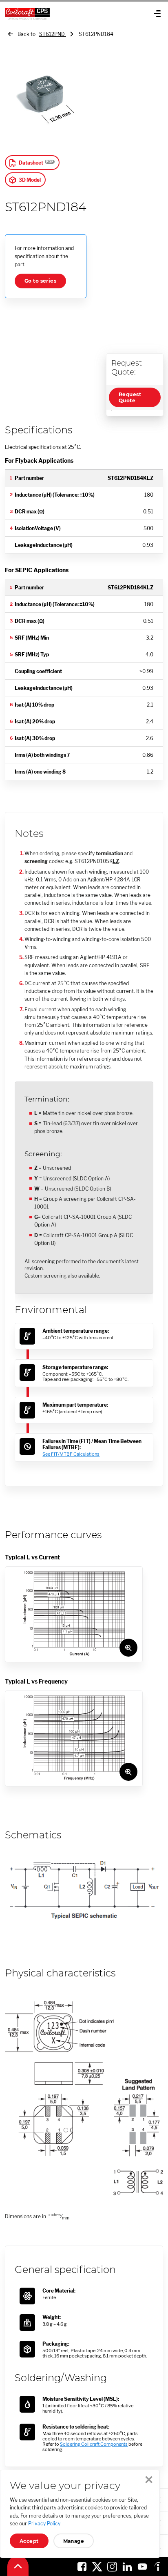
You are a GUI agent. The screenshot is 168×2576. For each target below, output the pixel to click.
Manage (74, 2541)
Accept (29, 2541)
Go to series (40, 281)
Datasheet (31, 163)
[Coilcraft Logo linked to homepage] (56, 13)
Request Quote (130, 397)
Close (149, 2480)
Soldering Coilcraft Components (94, 2444)
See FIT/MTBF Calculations (71, 1454)
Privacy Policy (44, 2524)
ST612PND (53, 34)
